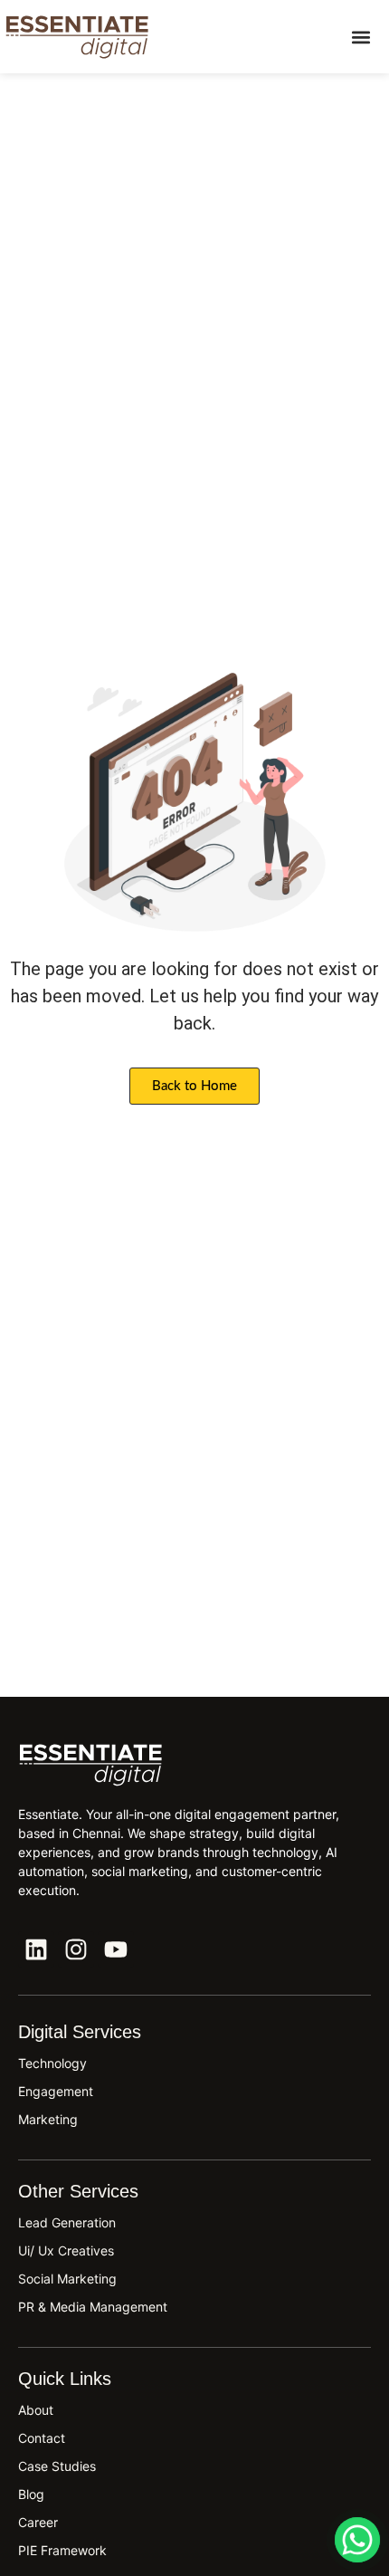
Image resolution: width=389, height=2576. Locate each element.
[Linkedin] (36, 1949)
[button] (361, 37)
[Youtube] (116, 1949)
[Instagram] (76, 1949)
